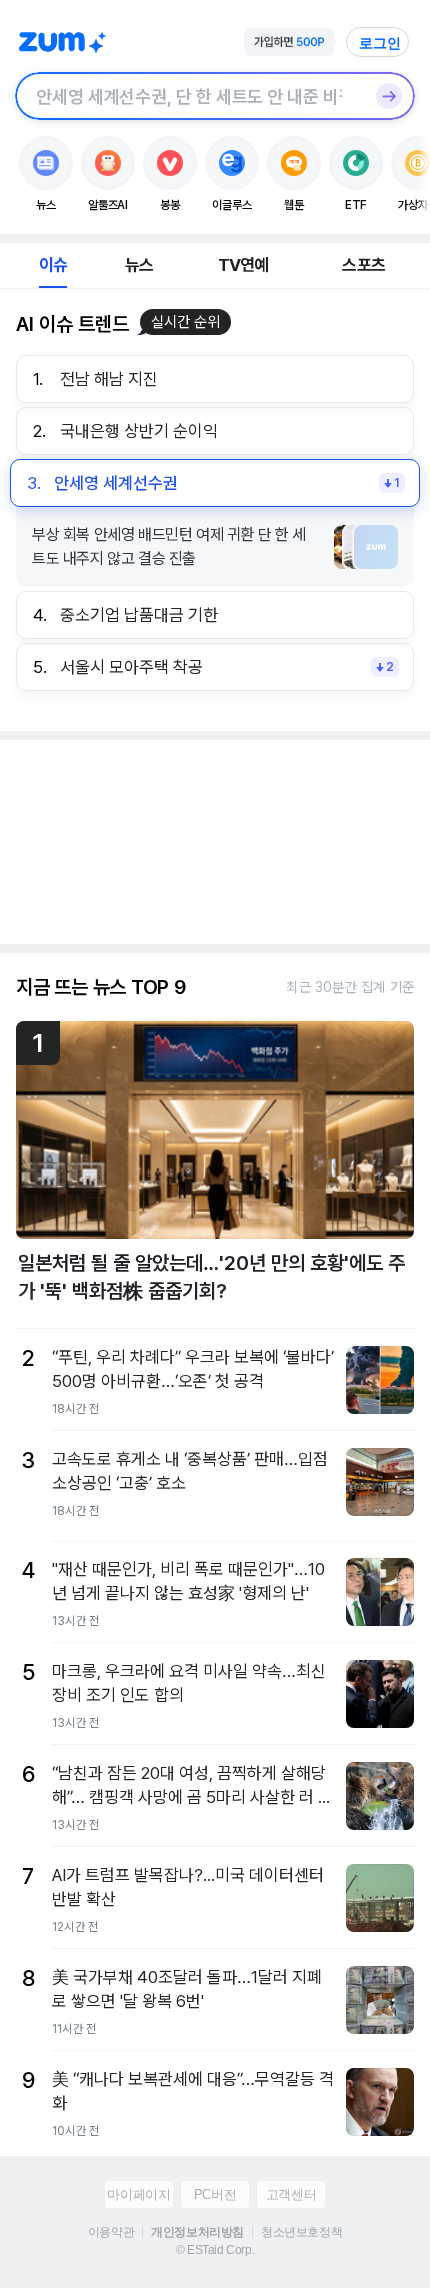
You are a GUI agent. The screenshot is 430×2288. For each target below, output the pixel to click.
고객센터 (291, 2194)
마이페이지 (138, 2194)
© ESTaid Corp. (215, 2250)
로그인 (380, 43)
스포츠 (363, 265)
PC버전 (215, 2194)
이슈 (53, 265)
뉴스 (139, 265)
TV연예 (243, 265)
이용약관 (111, 2232)
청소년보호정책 (301, 2232)
